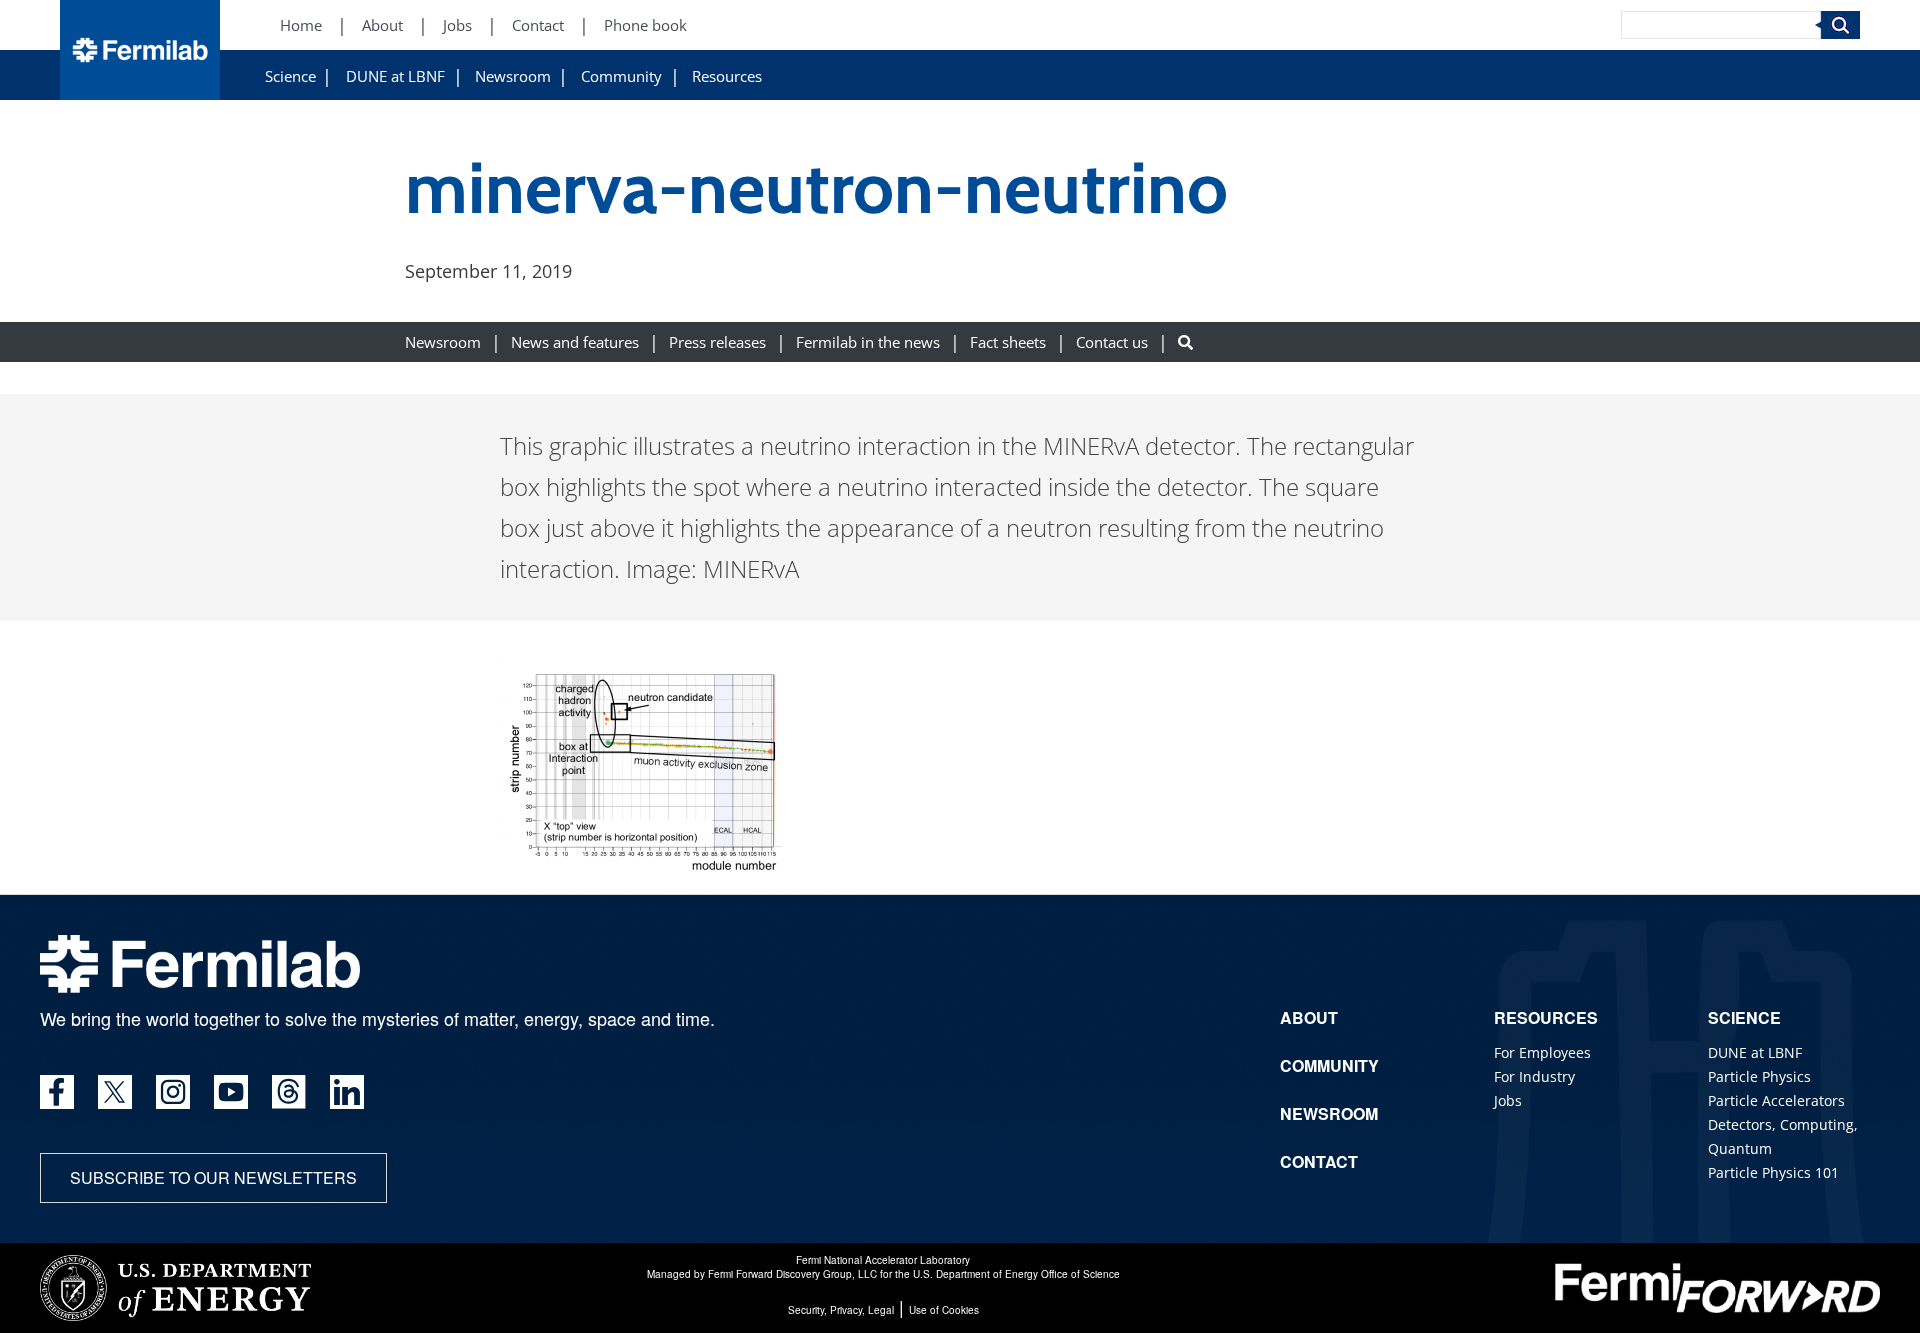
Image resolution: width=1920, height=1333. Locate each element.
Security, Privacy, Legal (841, 1310)
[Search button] (1185, 342)
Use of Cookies (944, 1310)
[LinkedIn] (347, 1092)
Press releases (717, 342)
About (382, 25)
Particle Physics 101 (1773, 1172)
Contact (538, 25)
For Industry (1534, 1076)
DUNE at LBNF (395, 76)
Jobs (457, 25)
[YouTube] (231, 1092)
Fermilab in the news (868, 342)
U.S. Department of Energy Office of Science (1016, 1274)
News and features (575, 342)
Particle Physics (1759, 1076)
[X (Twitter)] (115, 1092)
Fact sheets (1008, 342)
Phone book (645, 25)
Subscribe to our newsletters (213, 1177)
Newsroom (513, 76)
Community (621, 76)
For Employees (1542, 1052)
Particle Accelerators (1776, 1100)
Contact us (1112, 342)
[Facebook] (57, 1092)
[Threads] (289, 1092)
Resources (727, 76)
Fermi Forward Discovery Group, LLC (792, 1274)
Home (301, 25)
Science (290, 76)
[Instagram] (173, 1092)
